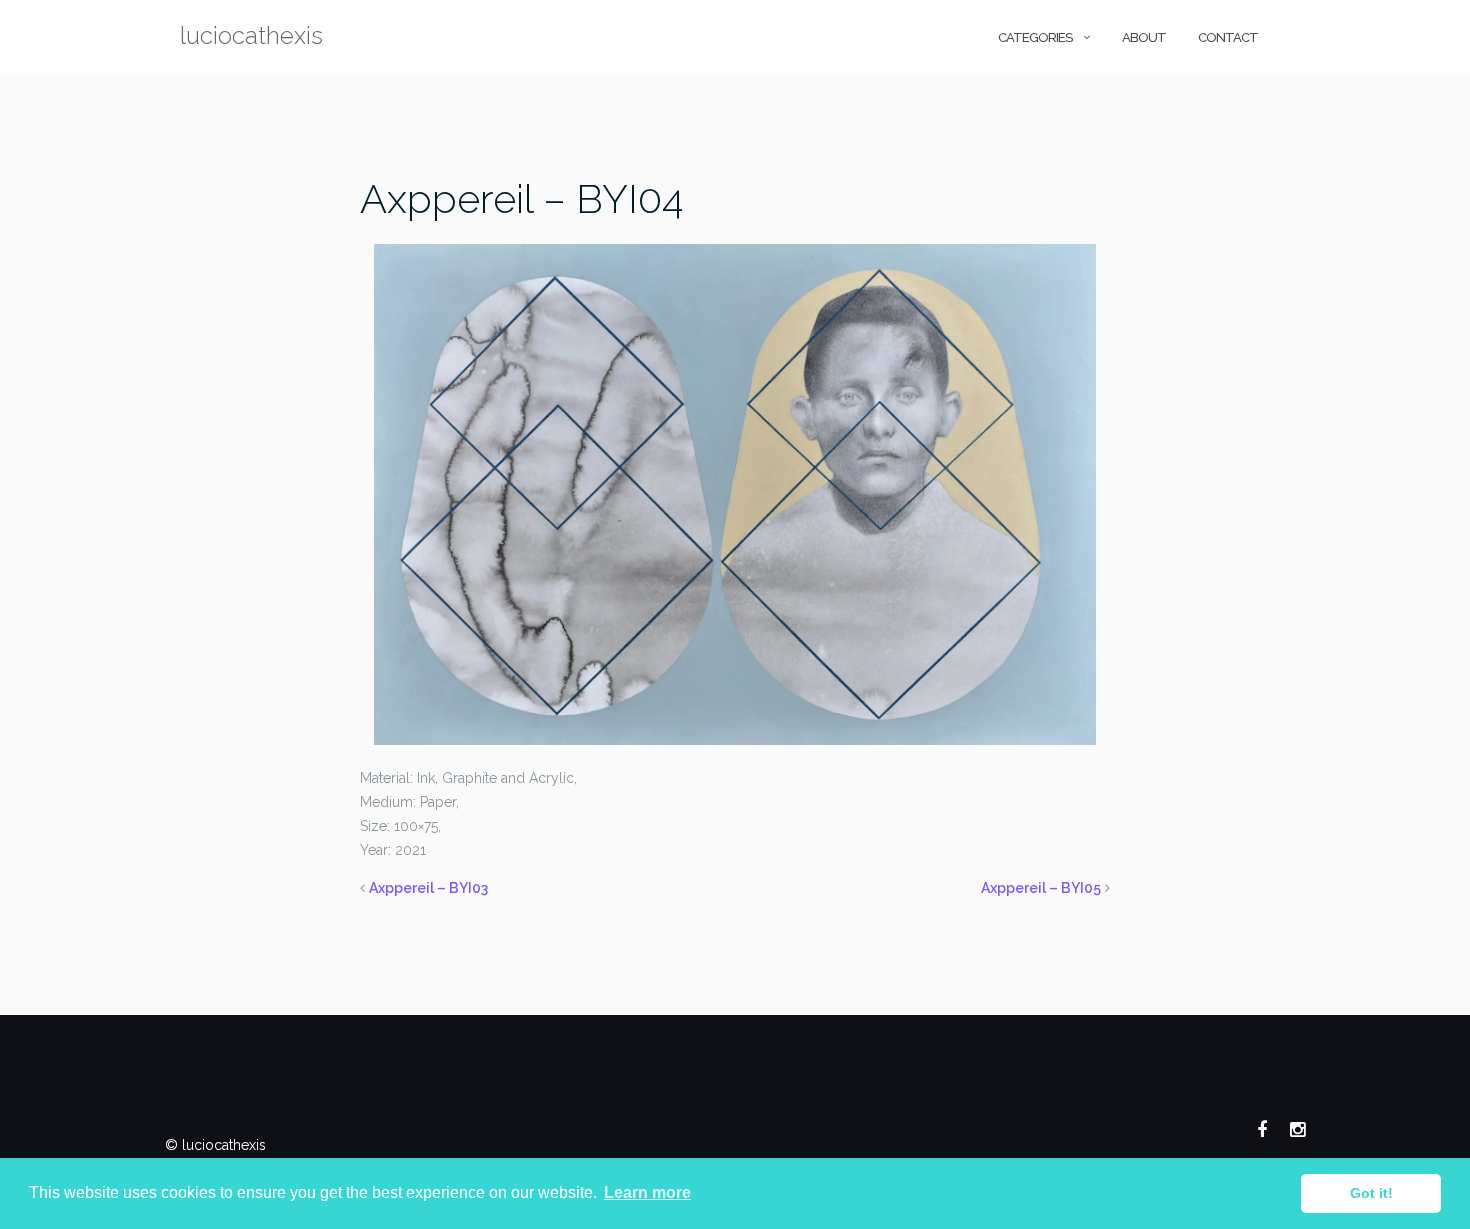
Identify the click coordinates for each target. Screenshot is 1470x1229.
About (1144, 37)
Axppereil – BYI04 (521, 198)
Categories (1035, 37)
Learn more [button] (647, 1192)
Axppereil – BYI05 (1041, 888)
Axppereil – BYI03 (428, 888)
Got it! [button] (1371, 1193)
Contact (1228, 37)
